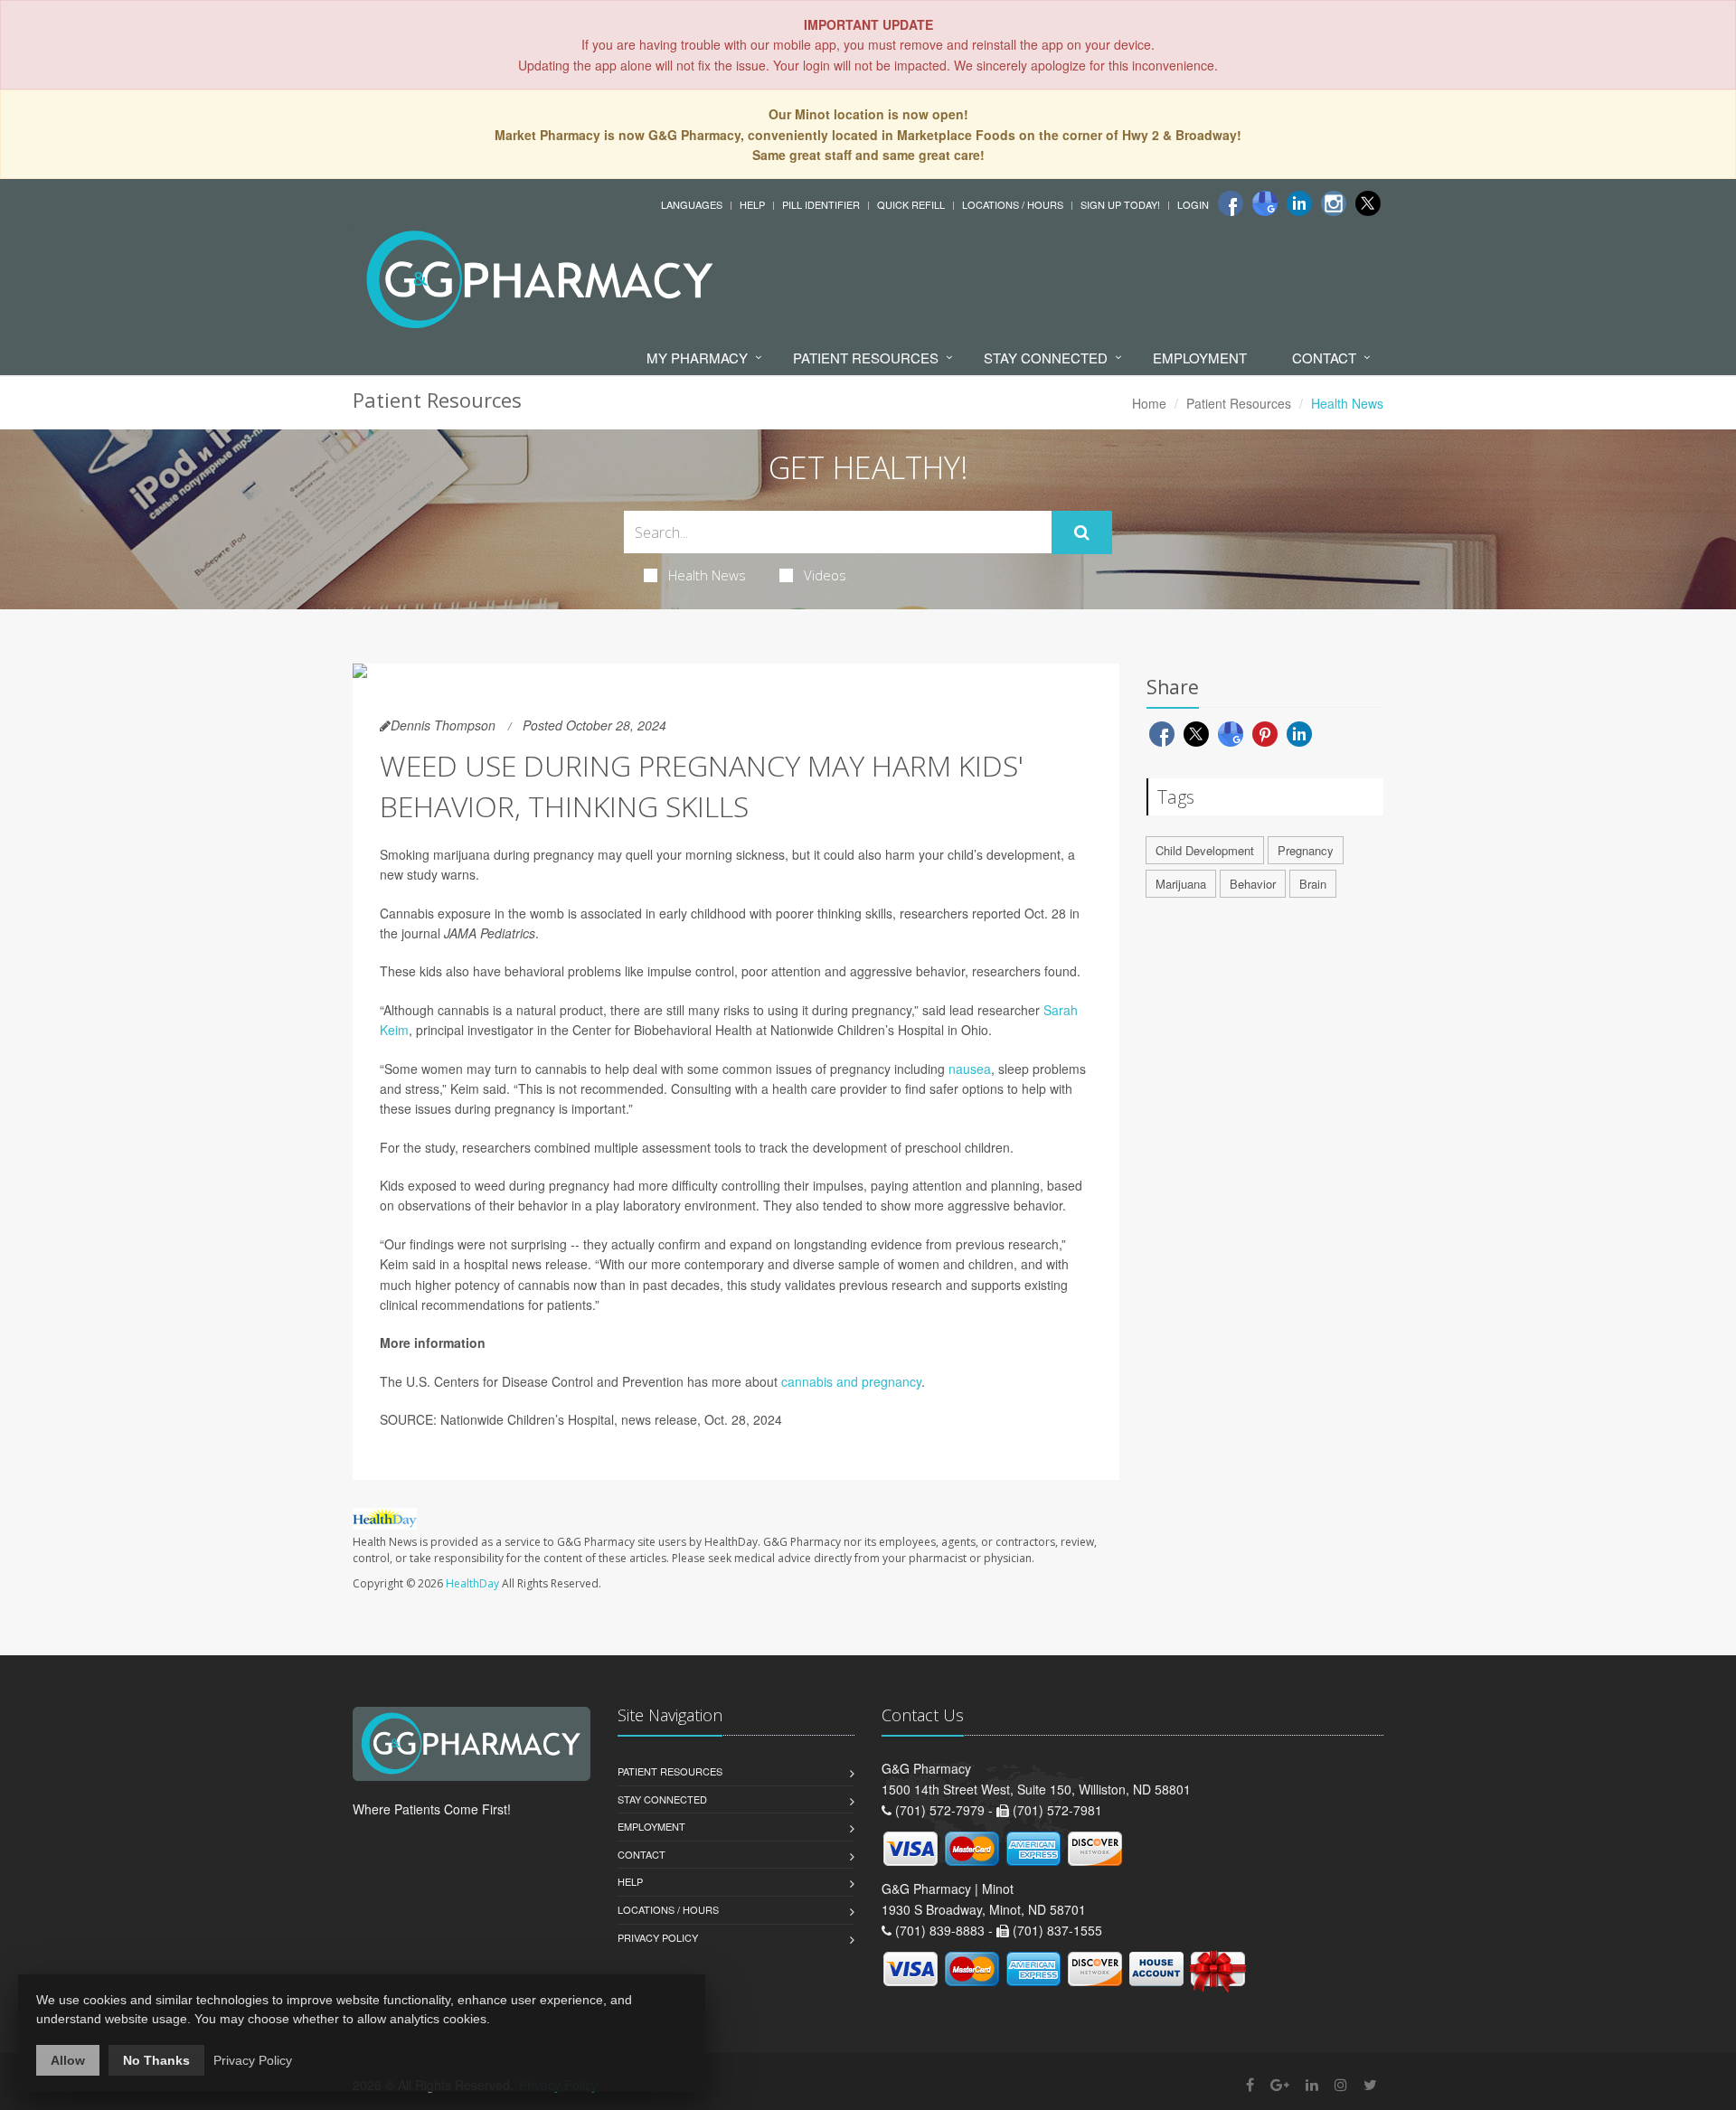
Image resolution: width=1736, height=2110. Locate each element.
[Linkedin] (1299, 203)
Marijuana (1181, 884)
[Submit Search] (1082, 532)
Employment (1200, 358)
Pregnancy (1306, 850)
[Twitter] (1368, 203)
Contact (1324, 358)
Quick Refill (911, 204)
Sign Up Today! (1120, 204)
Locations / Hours (1013, 204)
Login (1193, 204)
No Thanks (156, 2060)
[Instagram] (1334, 203)
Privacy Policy (658, 1937)
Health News (707, 575)
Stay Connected (1046, 358)
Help (752, 204)
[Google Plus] (1280, 2084)
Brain (1313, 884)
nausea (970, 1069)
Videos (825, 575)
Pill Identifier (821, 204)
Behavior (1253, 884)
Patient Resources (866, 358)
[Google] (1265, 203)
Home (1149, 403)
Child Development (1205, 850)
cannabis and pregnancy (851, 1381)
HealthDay (472, 1583)
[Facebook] (1231, 203)
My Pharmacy (697, 358)
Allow (68, 2060)
